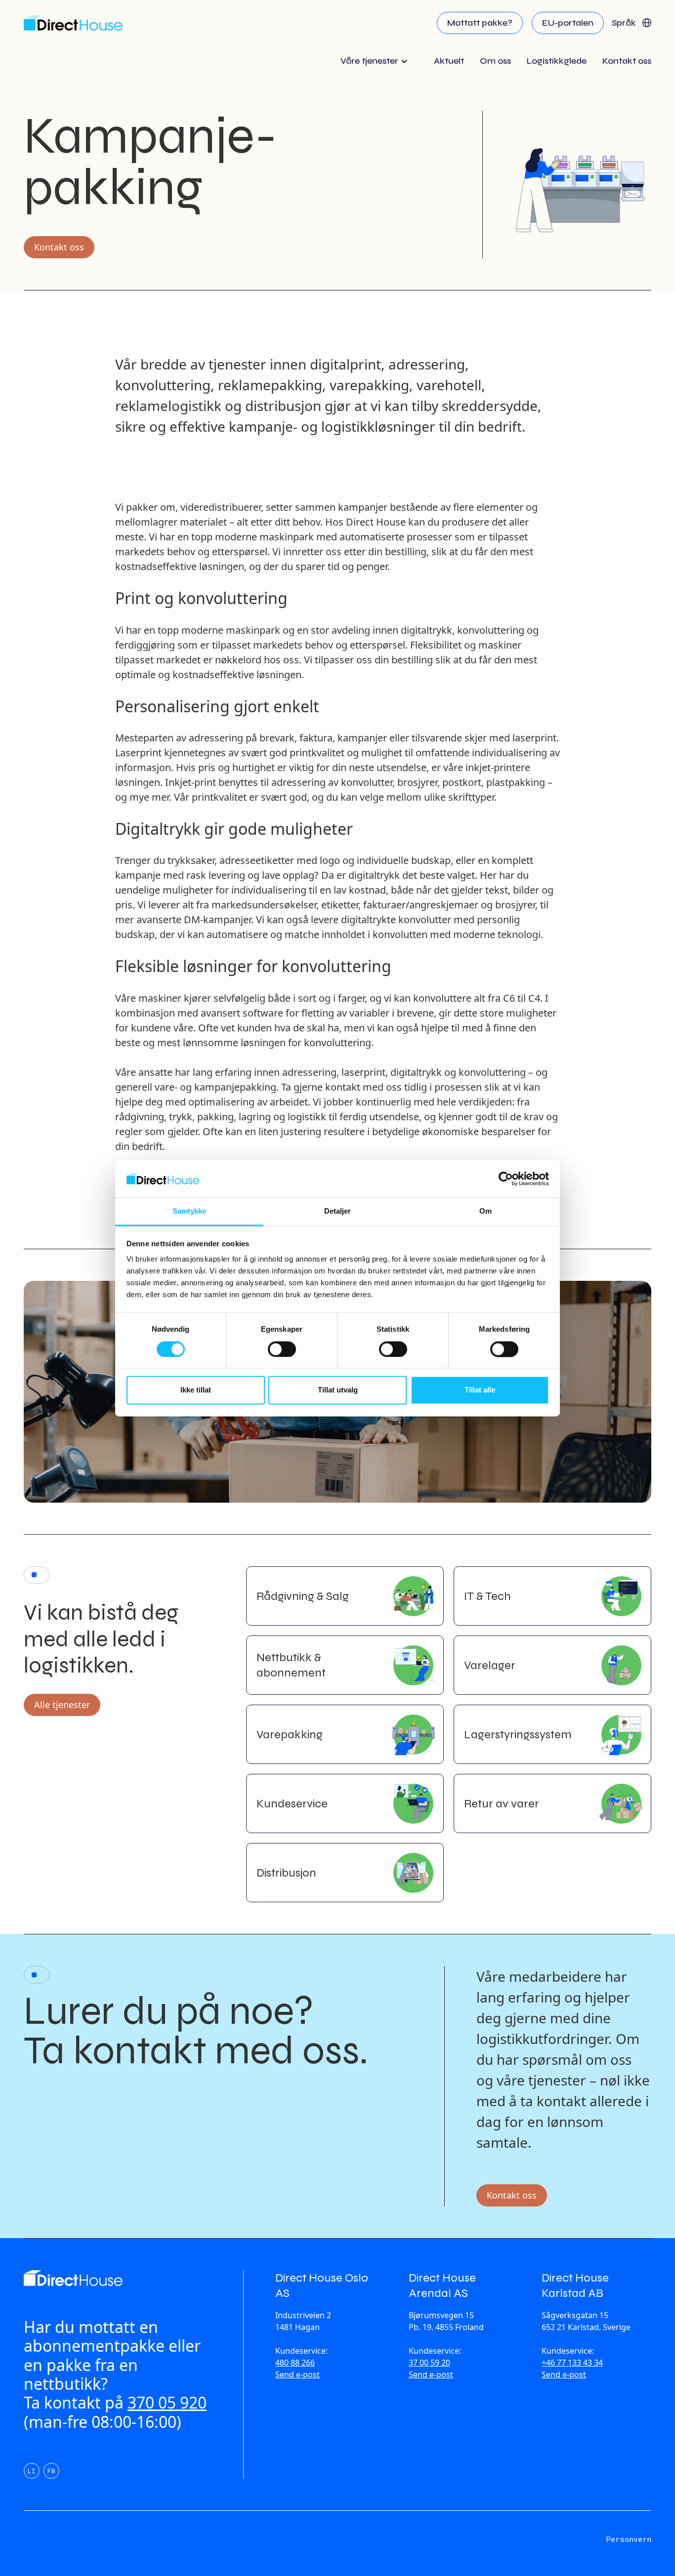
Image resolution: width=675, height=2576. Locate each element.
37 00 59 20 (429, 2363)
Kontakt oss (59, 247)
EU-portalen (568, 23)
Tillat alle (480, 1390)
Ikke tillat (196, 1390)
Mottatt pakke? (480, 23)
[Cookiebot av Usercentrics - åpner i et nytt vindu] (506, 1179)
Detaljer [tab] (338, 1211)
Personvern (629, 2539)
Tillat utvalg (338, 1390)
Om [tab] (485, 1211)
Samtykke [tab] (190, 1211)
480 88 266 (295, 2363)
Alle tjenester (62, 1705)
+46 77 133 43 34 (572, 2363)
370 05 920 (167, 2402)
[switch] (282, 1349)
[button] (632, 23)
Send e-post (297, 2374)
